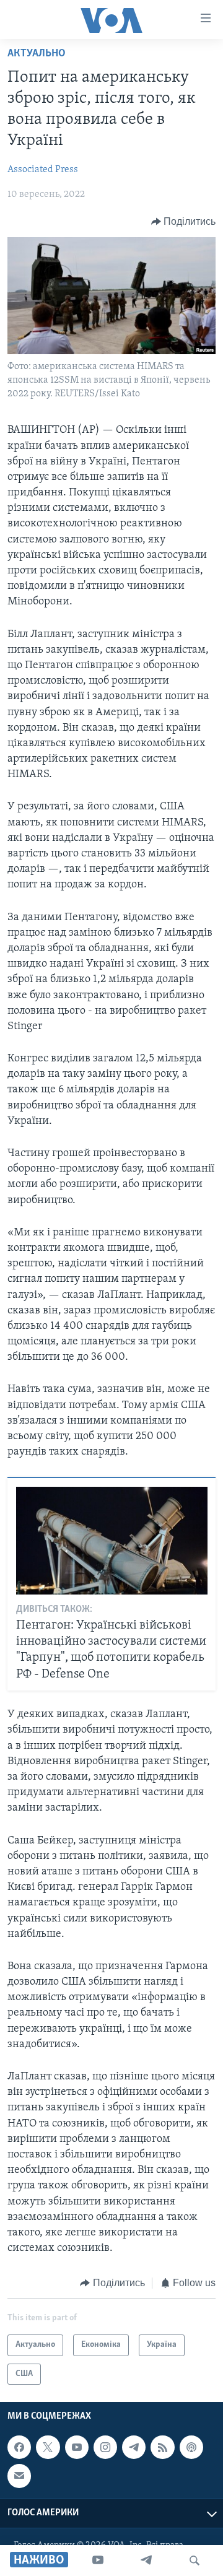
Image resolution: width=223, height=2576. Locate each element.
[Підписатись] (19, 2476)
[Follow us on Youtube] (77, 2447)
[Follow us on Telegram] (134, 2447)
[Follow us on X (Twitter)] (48, 2447)
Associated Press (43, 170)
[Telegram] (146, 2561)
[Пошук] (195, 2561)
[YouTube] (98, 2561)
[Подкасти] (191, 2447)
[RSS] (162, 2447)
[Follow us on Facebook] (19, 2447)
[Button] (184, 222)
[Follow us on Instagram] (105, 2447)
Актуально (37, 54)
